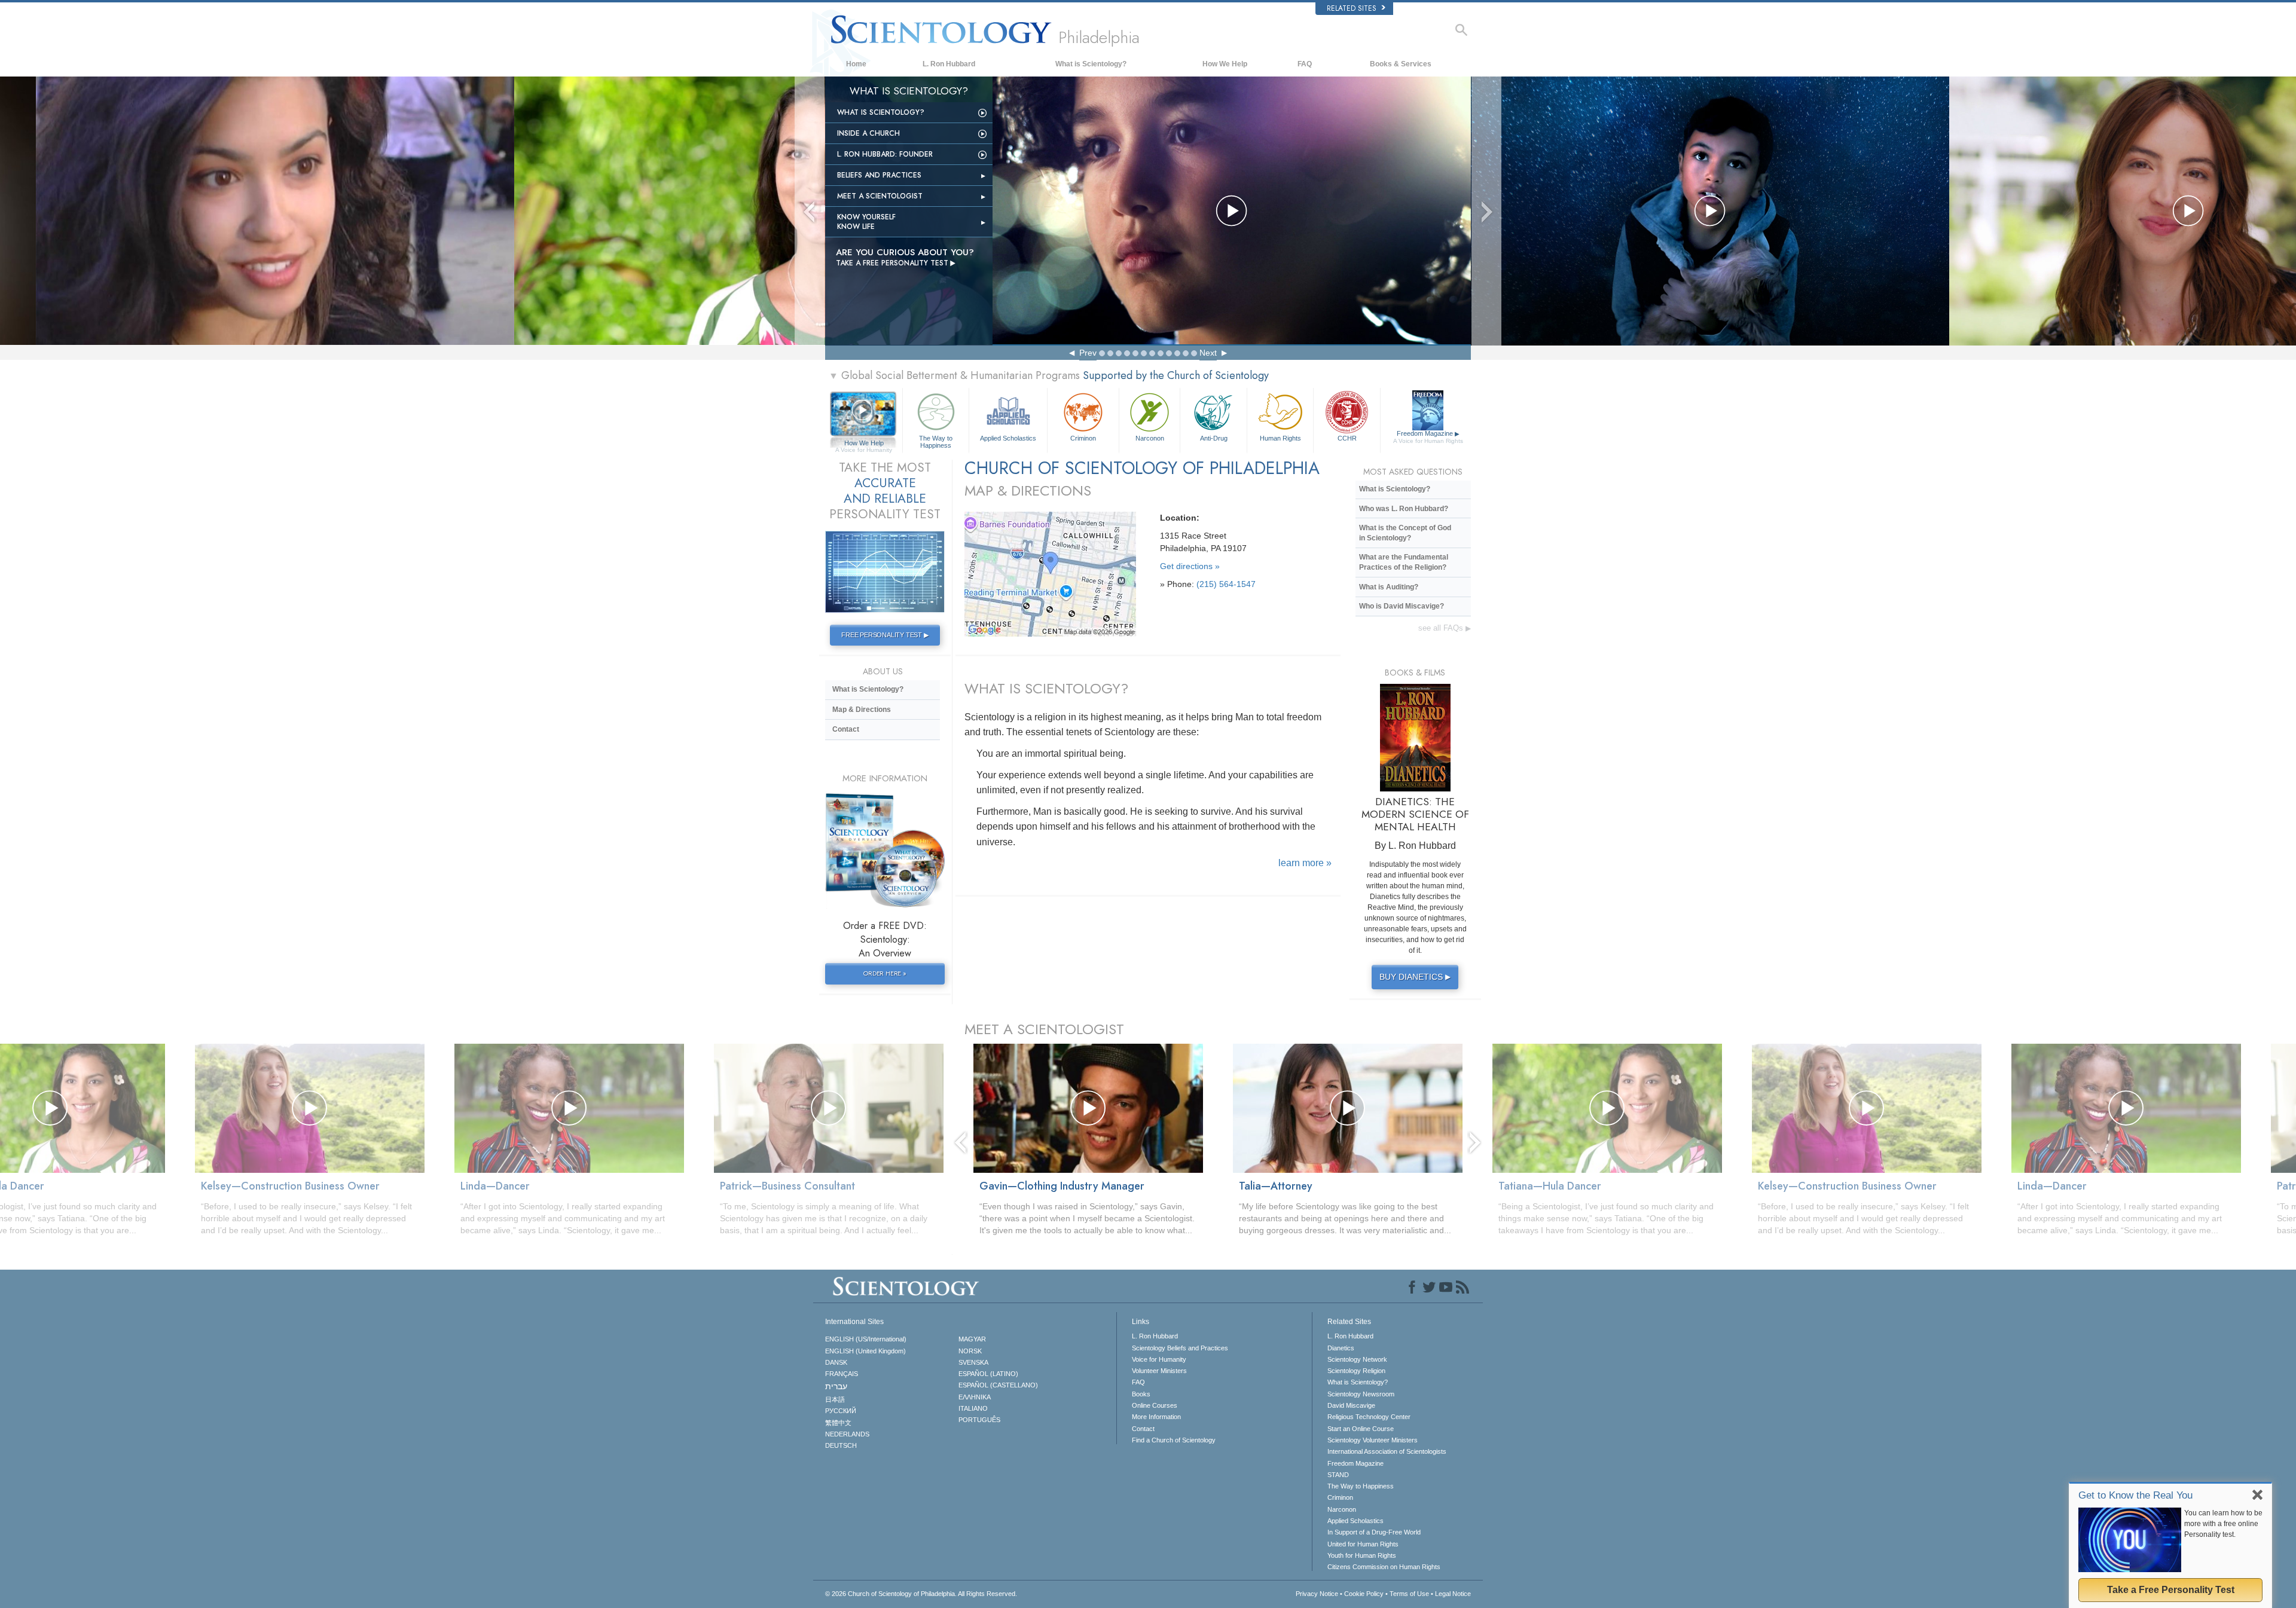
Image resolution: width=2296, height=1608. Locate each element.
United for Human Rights (1363, 1544)
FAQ (1305, 64)
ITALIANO (973, 1408)
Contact (846, 729)
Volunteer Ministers (1159, 1371)
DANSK (836, 1362)
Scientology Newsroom (1361, 1394)
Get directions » (1190, 566)
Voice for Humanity (1159, 1359)
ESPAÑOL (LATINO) (988, 1374)
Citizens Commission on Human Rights (1384, 1567)
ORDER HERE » (885, 973)
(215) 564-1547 (1226, 584)
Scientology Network (1357, 1359)
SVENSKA (973, 1362)
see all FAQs (1445, 628)
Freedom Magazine (1428, 437)
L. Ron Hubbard (949, 64)
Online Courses (1155, 1405)
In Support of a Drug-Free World (1374, 1532)
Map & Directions (862, 710)
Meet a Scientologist (880, 196)
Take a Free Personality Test (2171, 1590)
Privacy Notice (1317, 1594)
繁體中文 (838, 1423)
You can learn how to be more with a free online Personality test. (2223, 1524)
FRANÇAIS (842, 1374)
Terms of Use (1409, 1594)
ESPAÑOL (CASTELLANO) (998, 1385)
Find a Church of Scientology (1174, 1440)
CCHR (1347, 438)
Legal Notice (1453, 1594)
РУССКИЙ (841, 1411)
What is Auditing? (1389, 587)
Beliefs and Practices (879, 175)
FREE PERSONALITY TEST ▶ (885, 635)
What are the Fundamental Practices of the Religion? (1404, 562)
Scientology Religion (1356, 1371)
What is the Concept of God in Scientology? (1405, 533)
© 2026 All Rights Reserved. (921, 1594)
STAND (1338, 1475)
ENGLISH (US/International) (866, 1339)
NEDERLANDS (847, 1434)
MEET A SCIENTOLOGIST (1044, 1029)
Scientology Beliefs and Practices (1180, 1348)
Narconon (1150, 438)
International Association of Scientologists (1387, 1451)
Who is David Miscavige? (1402, 606)
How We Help (1225, 64)
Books (1141, 1394)
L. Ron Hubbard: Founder (885, 154)
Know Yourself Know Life (866, 222)
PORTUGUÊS (979, 1420)
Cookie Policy (1364, 1594)
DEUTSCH (841, 1445)
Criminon (1083, 438)
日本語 (835, 1399)
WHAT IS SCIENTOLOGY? (1046, 688)
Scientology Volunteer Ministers (1373, 1440)
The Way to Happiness (936, 441)
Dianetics (1341, 1348)
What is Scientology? (1091, 64)
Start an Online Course (1361, 1429)
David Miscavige (1351, 1405)
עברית (836, 1386)
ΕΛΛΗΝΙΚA (975, 1397)
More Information (1156, 1417)
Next (1208, 353)
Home (856, 64)
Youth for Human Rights (1362, 1555)
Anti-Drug (1214, 438)
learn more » (1305, 863)
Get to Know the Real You (2135, 1495)
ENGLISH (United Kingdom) (865, 1351)
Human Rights (1280, 438)
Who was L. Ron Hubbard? (1404, 509)
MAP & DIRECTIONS (1028, 490)
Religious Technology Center (1369, 1417)
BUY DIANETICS (1415, 977)
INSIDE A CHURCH (868, 133)
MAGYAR (972, 1339)
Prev (1088, 353)
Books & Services (1401, 64)
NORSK (970, 1351)
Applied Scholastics (1008, 438)
